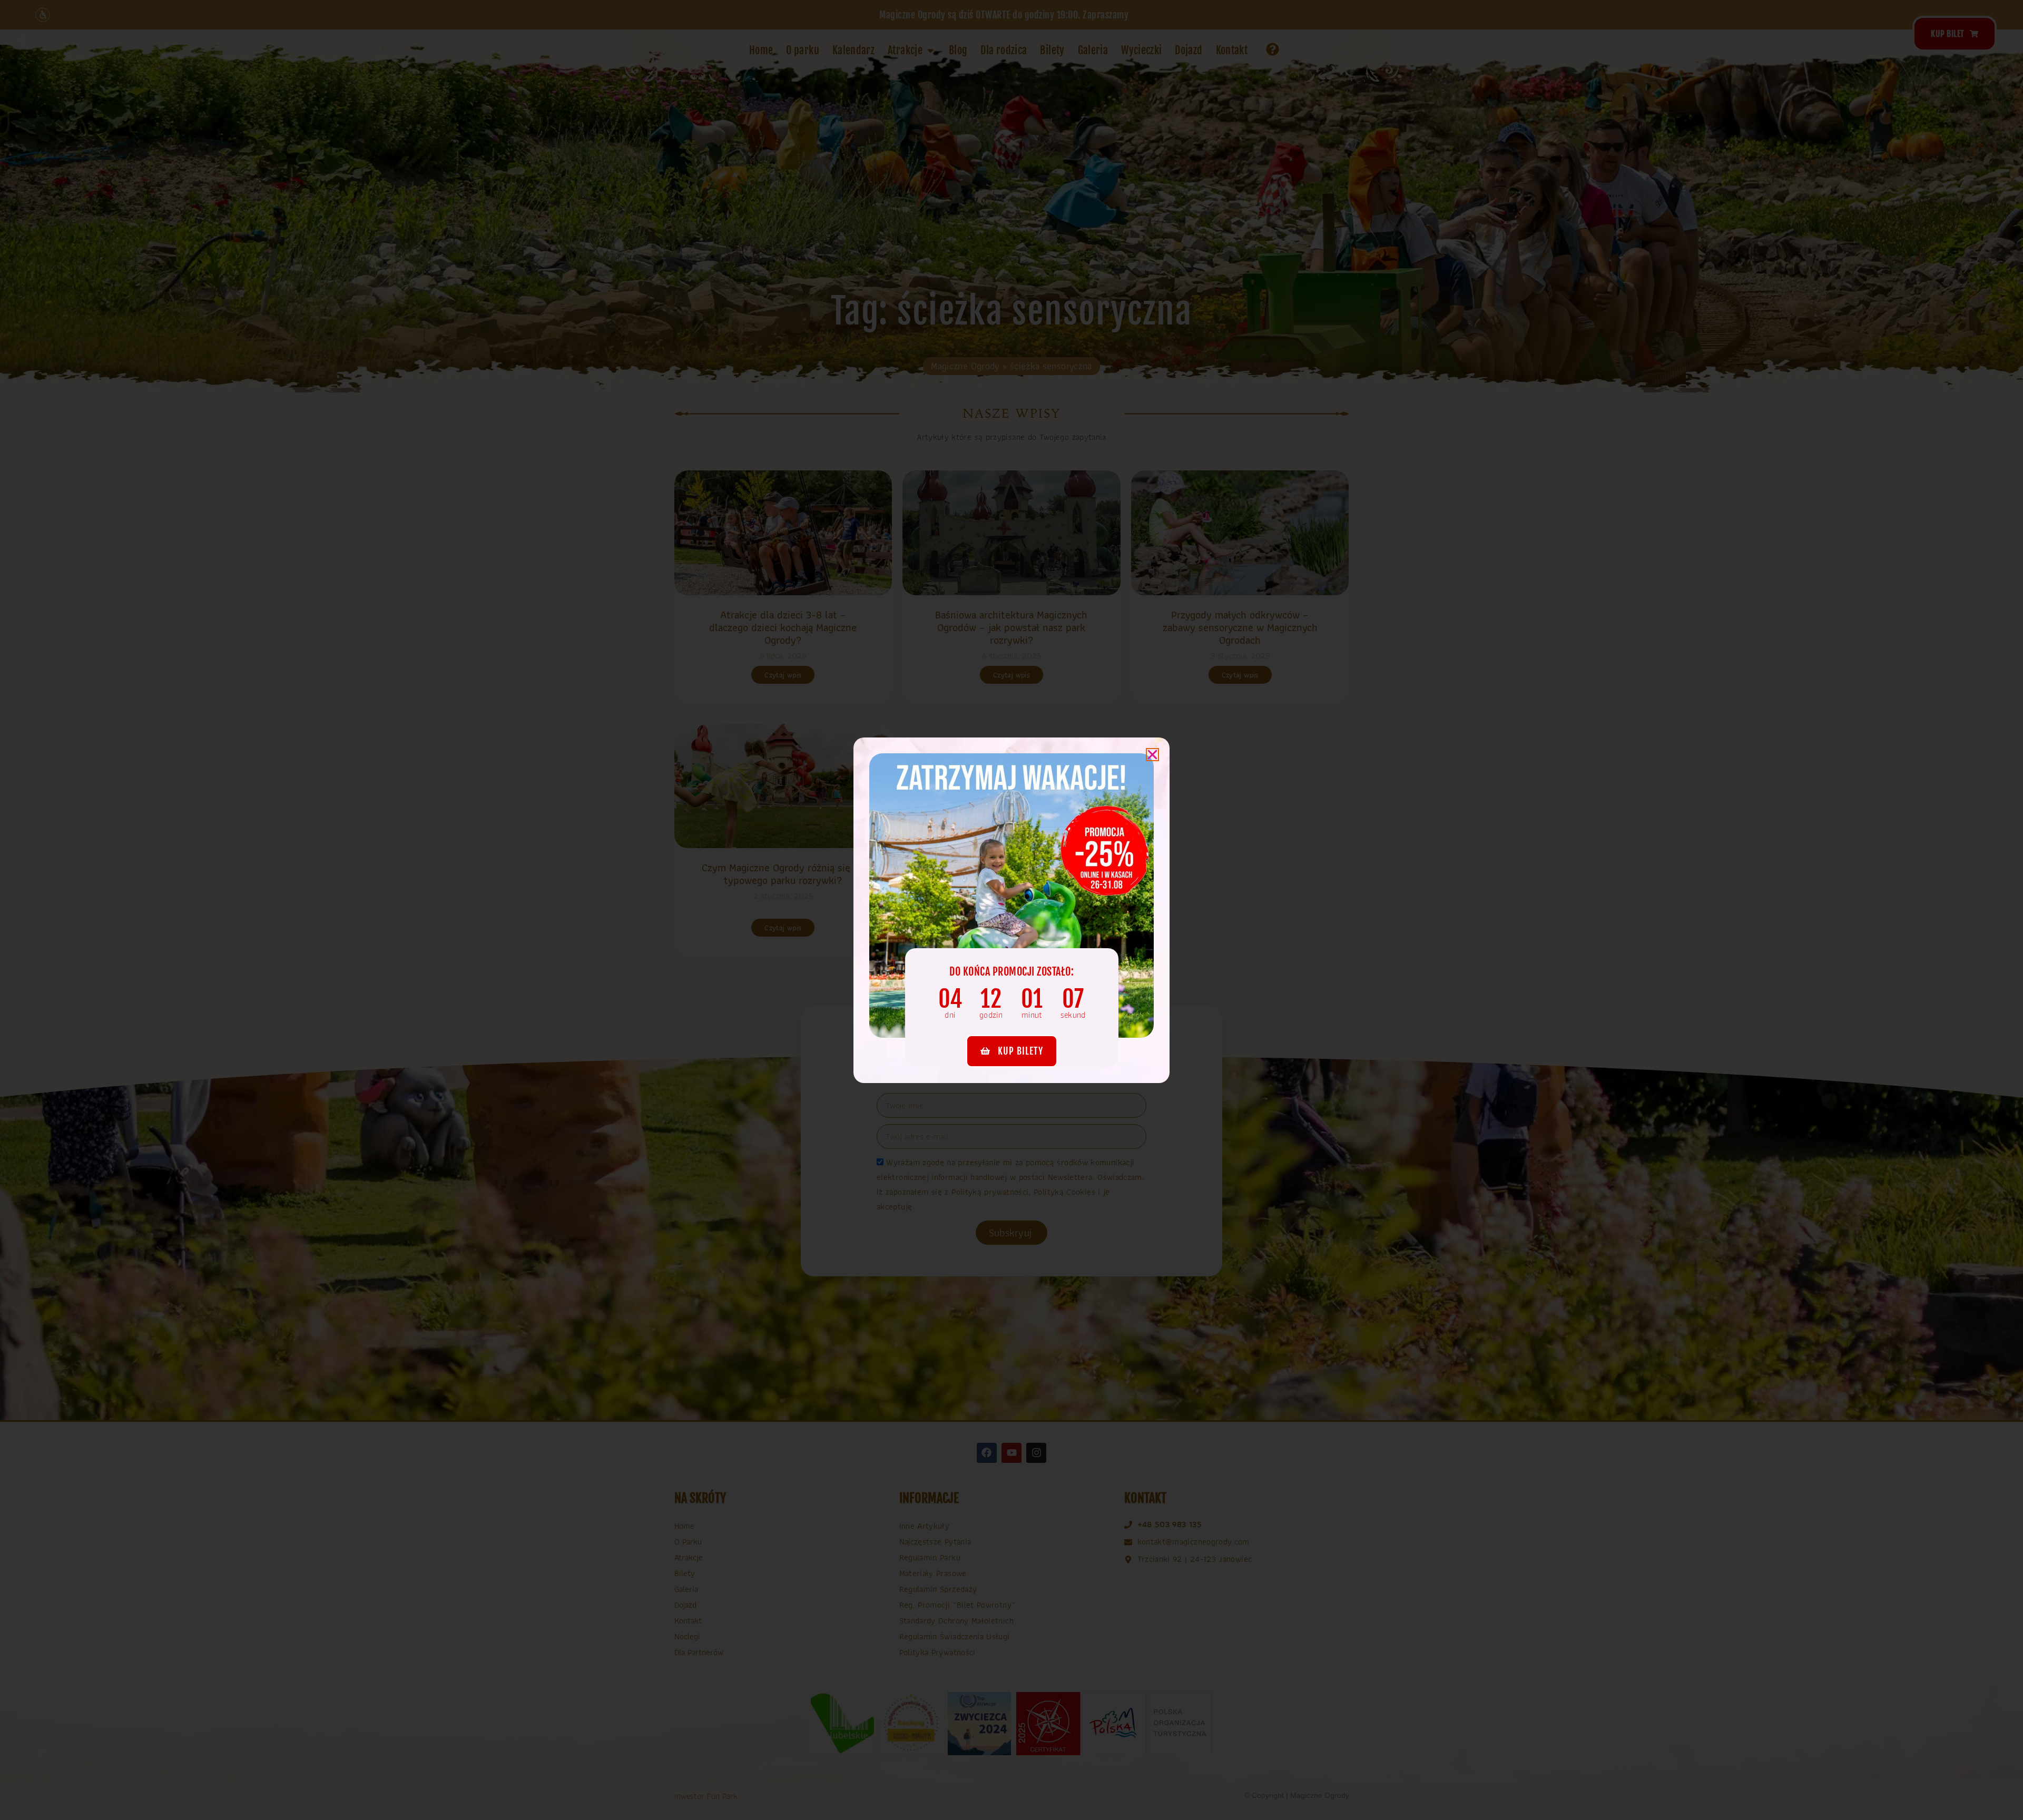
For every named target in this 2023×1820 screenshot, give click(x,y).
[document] (1011, 910)
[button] (1152, 755)
